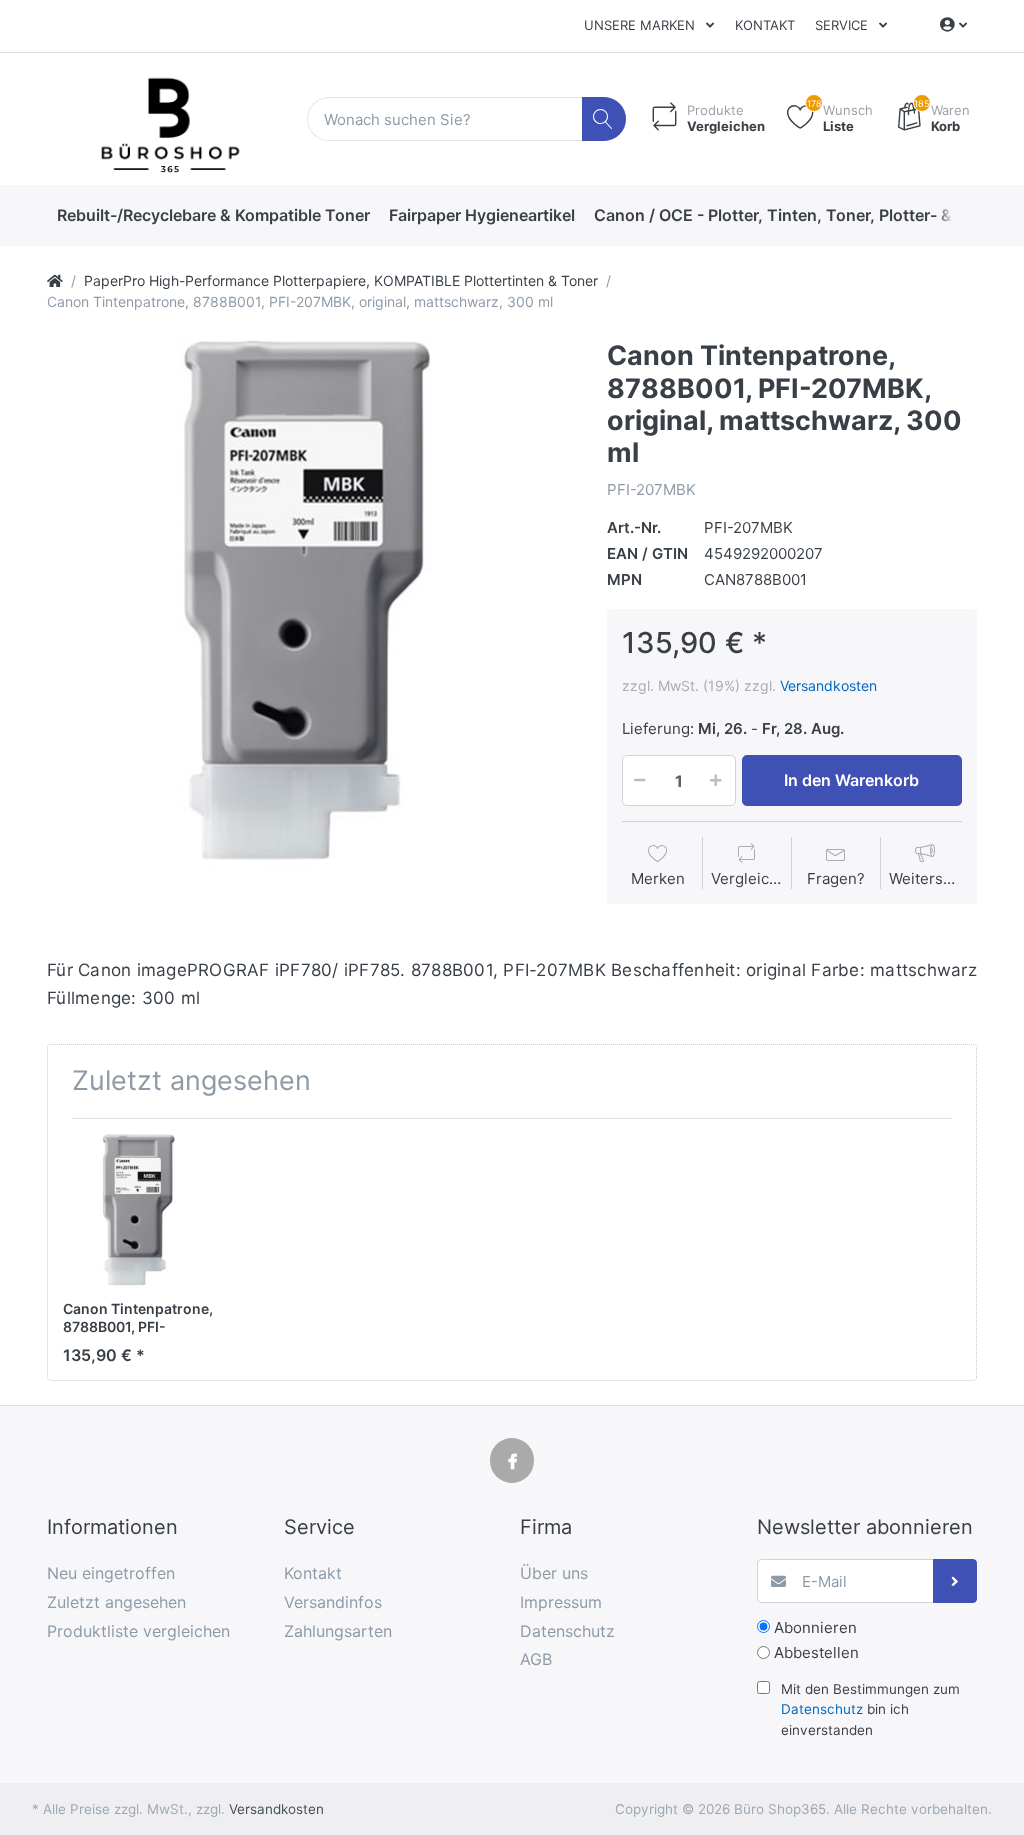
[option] (311, 604)
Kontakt (765, 25)
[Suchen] (604, 119)
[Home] (55, 280)
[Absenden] (955, 1581)
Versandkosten (828, 685)
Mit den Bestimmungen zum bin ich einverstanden (870, 1709)
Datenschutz (822, 1709)
